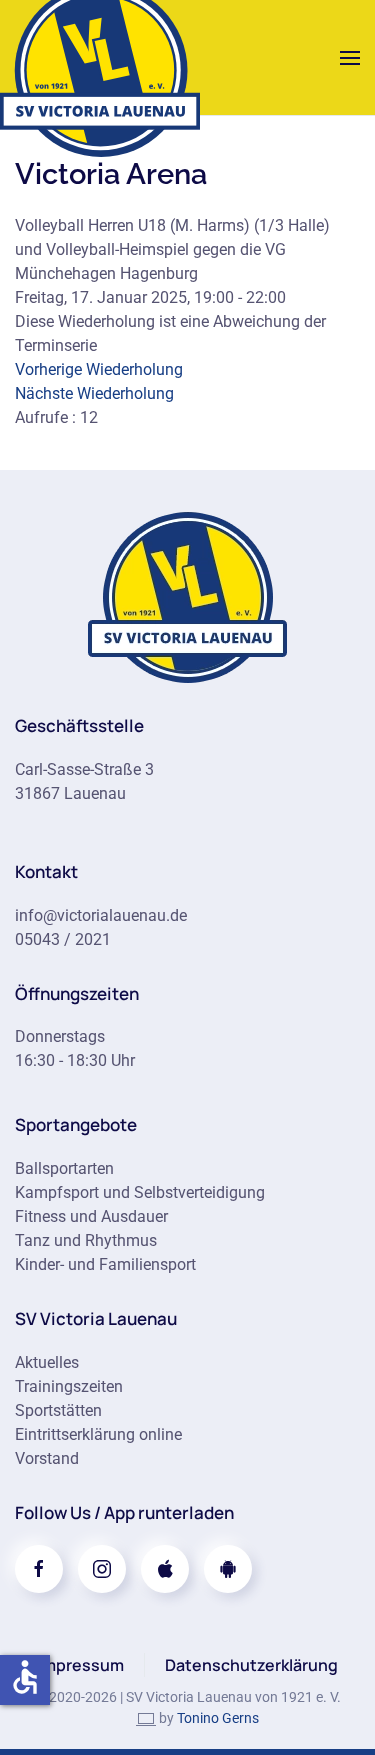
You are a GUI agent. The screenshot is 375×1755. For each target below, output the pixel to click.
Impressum (81, 1665)
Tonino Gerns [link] (218, 1718)
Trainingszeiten (69, 1386)
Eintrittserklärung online (98, 1434)
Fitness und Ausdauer (91, 1216)
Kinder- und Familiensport (105, 1264)
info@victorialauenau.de (101, 915)
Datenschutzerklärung (251, 1665)
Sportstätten (58, 1410)
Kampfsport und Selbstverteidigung (140, 1192)
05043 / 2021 (63, 939)
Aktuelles (47, 1362)
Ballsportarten (64, 1168)
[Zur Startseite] (188, 595)
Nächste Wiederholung (94, 393)
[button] (350, 57)
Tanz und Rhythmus (86, 1240)
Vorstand (47, 1458)
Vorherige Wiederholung (99, 369)
